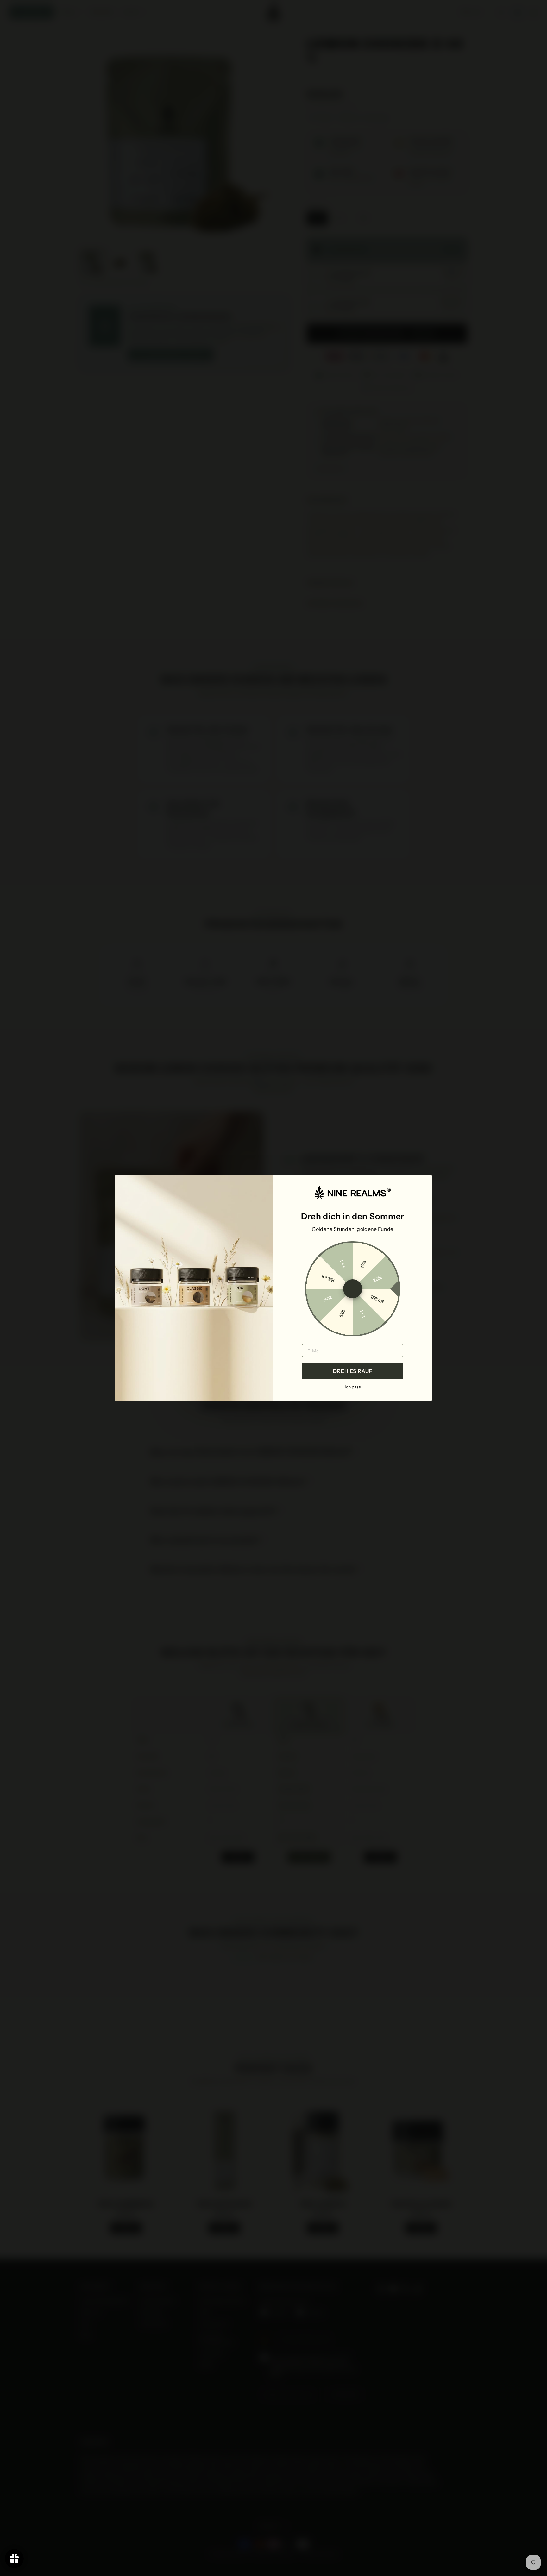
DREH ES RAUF (353, 1371)
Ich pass (353, 1387)
